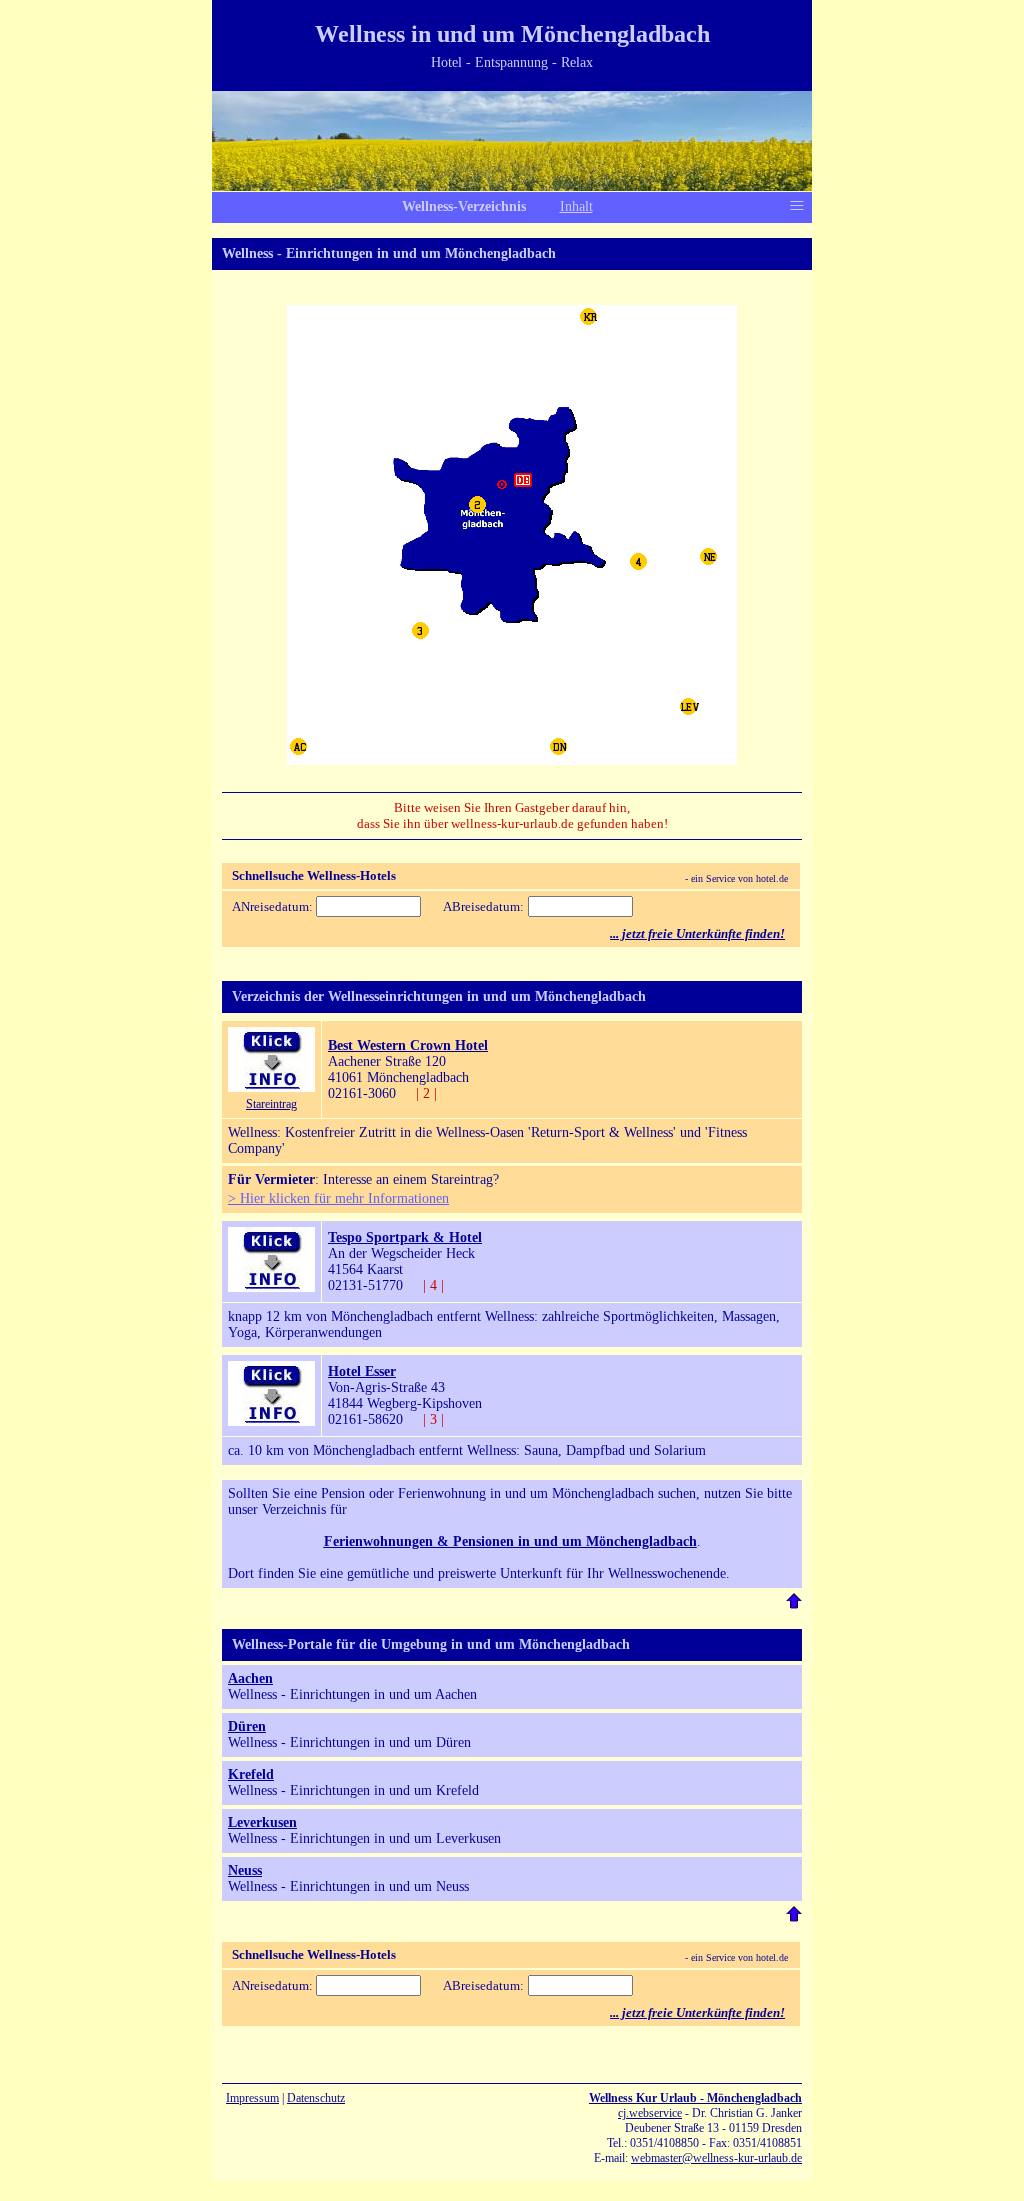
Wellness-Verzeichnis (464, 206)
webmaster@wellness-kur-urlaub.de (716, 2158)
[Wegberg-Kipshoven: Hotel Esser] (271, 1421)
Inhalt (576, 206)
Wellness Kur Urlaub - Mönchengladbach (695, 2098)
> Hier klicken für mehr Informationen (338, 1198)
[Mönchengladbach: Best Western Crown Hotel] (271, 1087)
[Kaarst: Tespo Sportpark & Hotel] (271, 1287)
